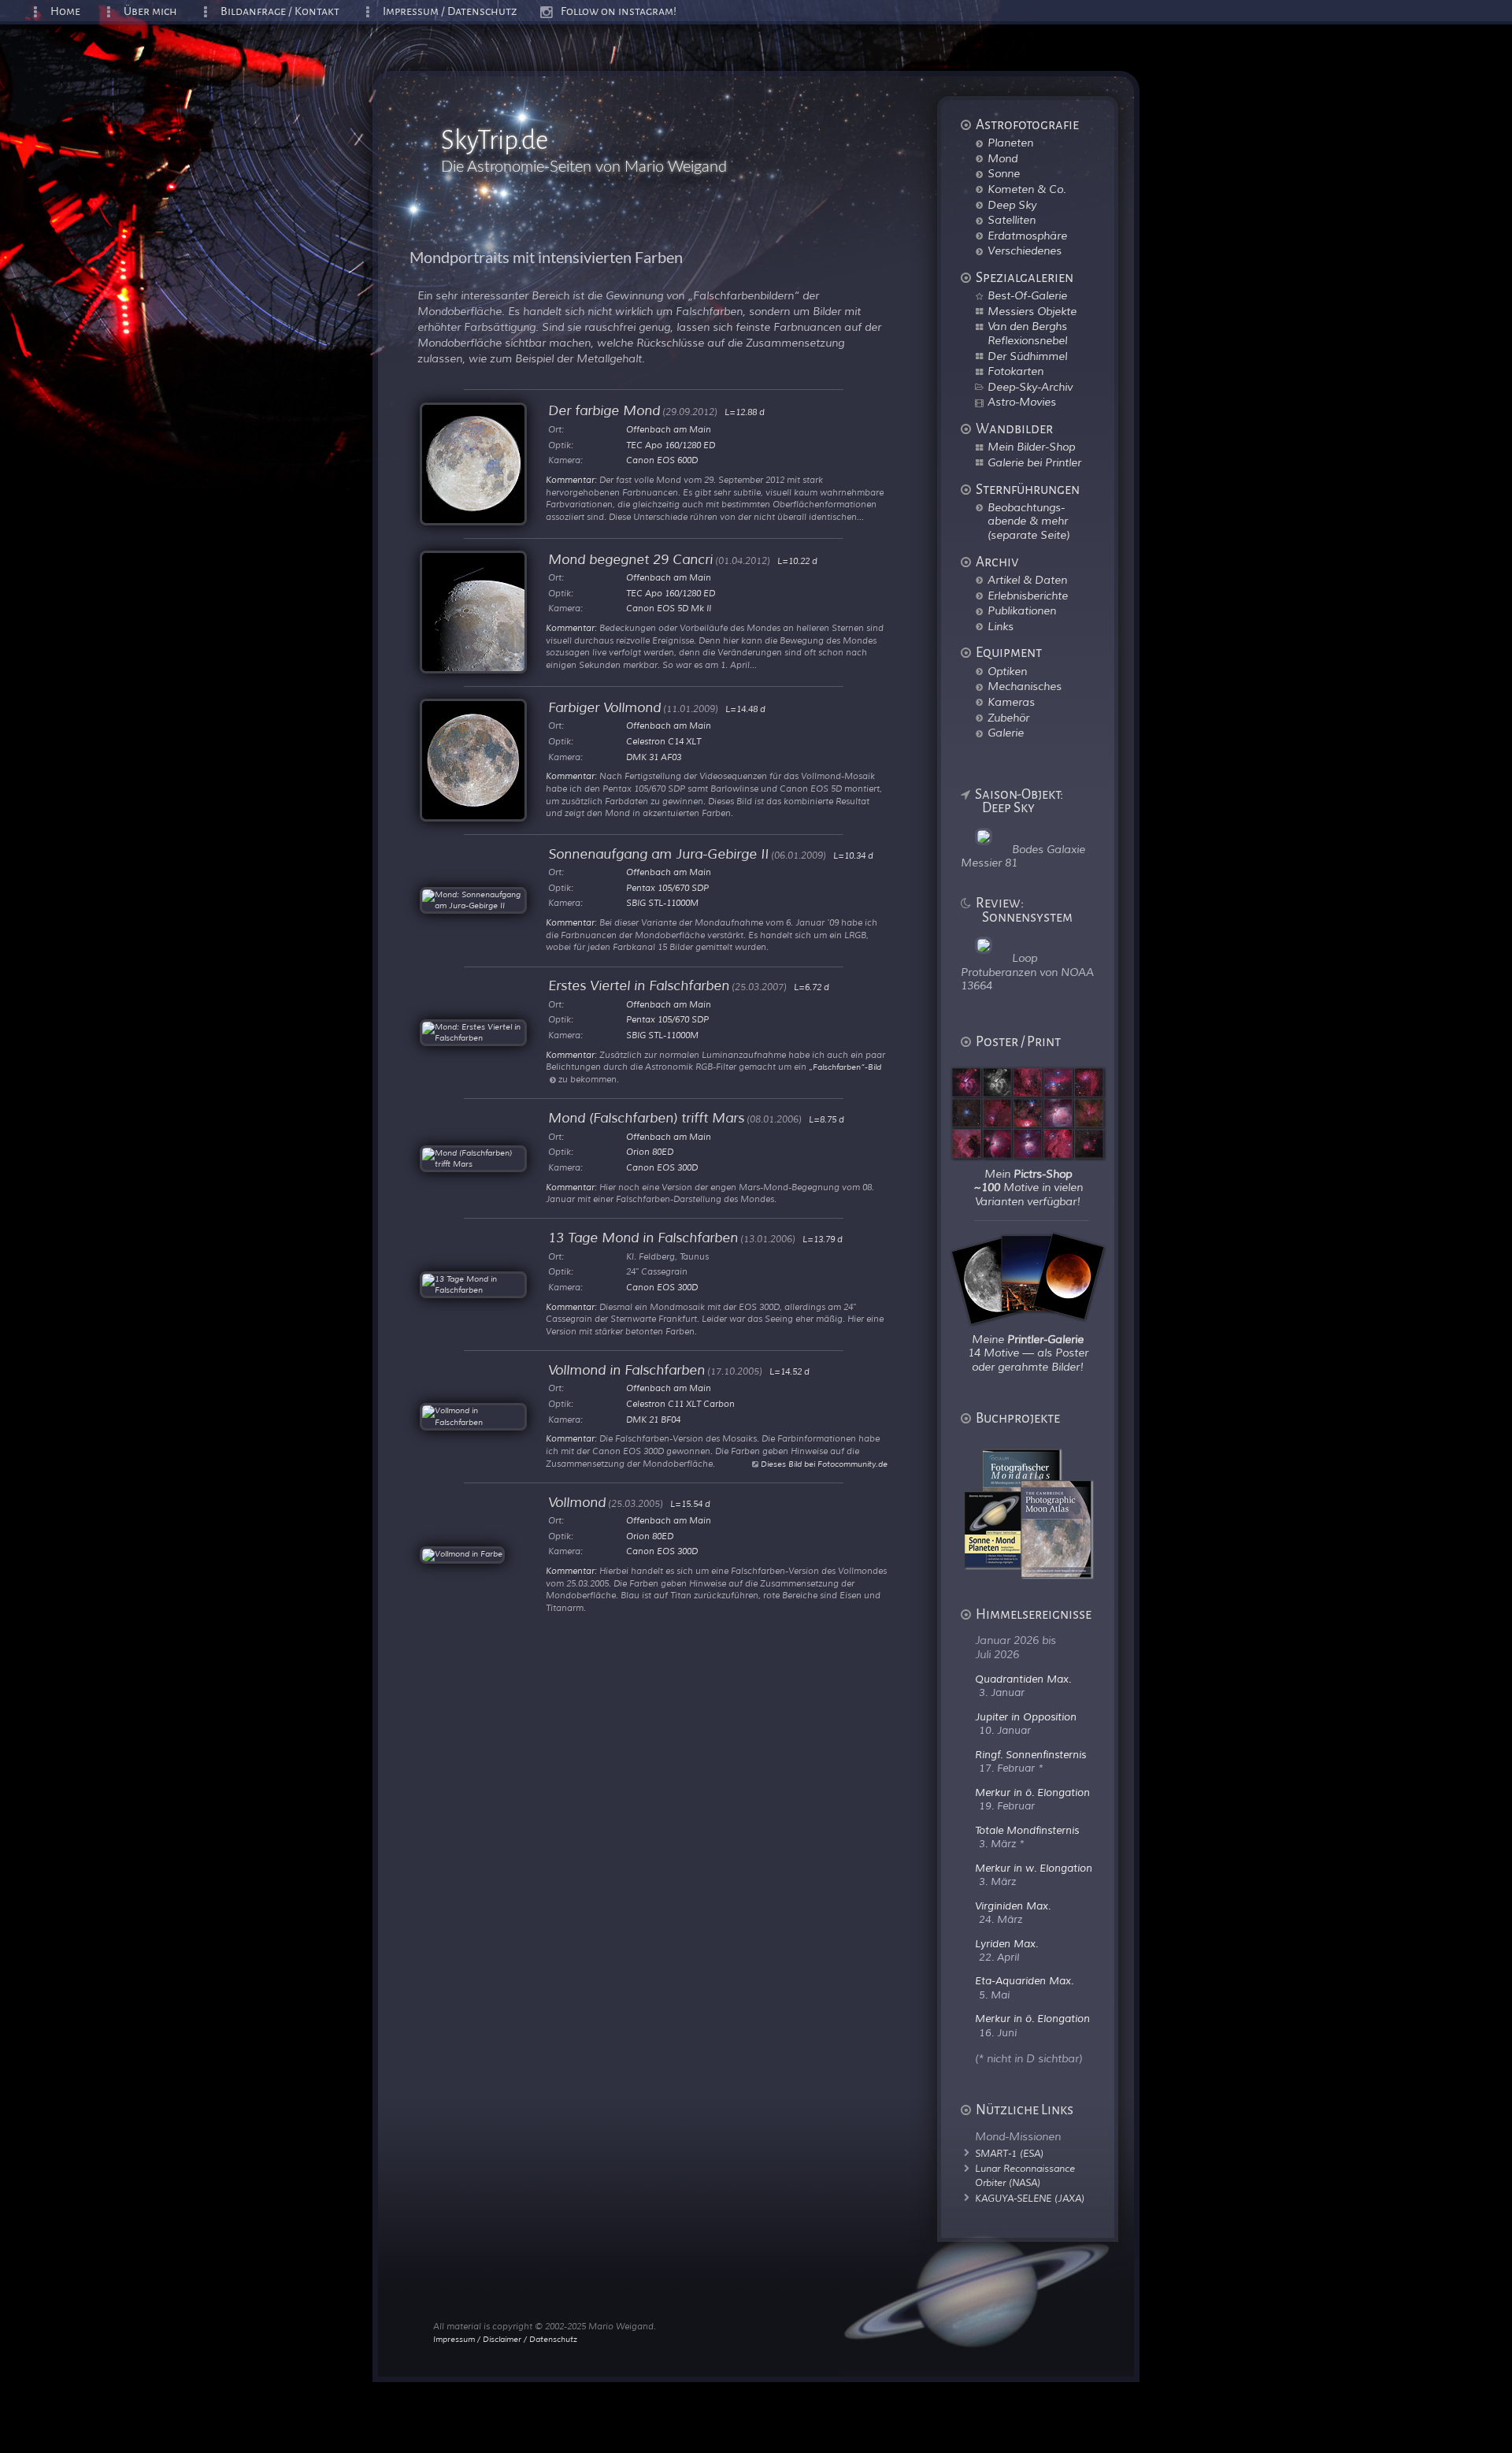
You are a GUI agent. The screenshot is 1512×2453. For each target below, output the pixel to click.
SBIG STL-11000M (662, 903)
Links (1001, 626)
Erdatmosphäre (1027, 236)
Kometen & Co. (1027, 189)
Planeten (1010, 143)
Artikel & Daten (1027, 580)
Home (65, 11)
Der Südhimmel (1027, 356)
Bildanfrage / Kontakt (280, 11)
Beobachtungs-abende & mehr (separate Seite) (1028, 521)
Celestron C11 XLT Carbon (680, 1404)
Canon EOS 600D (662, 460)
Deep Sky (1012, 205)
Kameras (1011, 702)
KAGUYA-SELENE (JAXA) (1030, 2199)
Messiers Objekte (1032, 311)
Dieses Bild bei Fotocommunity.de (823, 1464)
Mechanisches (1025, 686)
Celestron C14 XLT (663, 741)
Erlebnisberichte (1028, 596)
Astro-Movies (1022, 402)
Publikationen (1022, 610)
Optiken (1007, 671)
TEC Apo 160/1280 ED (671, 445)
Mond (1002, 158)
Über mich (150, 11)
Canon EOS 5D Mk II (669, 608)
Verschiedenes (1025, 250)
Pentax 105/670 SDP (667, 888)
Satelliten (1012, 220)
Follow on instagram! (619, 11)
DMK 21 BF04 (653, 1419)
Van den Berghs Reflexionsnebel (1027, 333)
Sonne (1004, 173)
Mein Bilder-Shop (1031, 447)
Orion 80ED (650, 1152)
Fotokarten (1015, 371)
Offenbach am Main (669, 429)
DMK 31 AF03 (654, 757)
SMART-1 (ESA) (1009, 2154)
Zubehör (1008, 718)
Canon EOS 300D (662, 1167)
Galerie (1006, 733)
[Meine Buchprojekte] (1038, 1574)
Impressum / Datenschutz (450, 11)
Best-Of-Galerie (1027, 295)
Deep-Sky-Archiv (1030, 387)
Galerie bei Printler (1034, 462)
